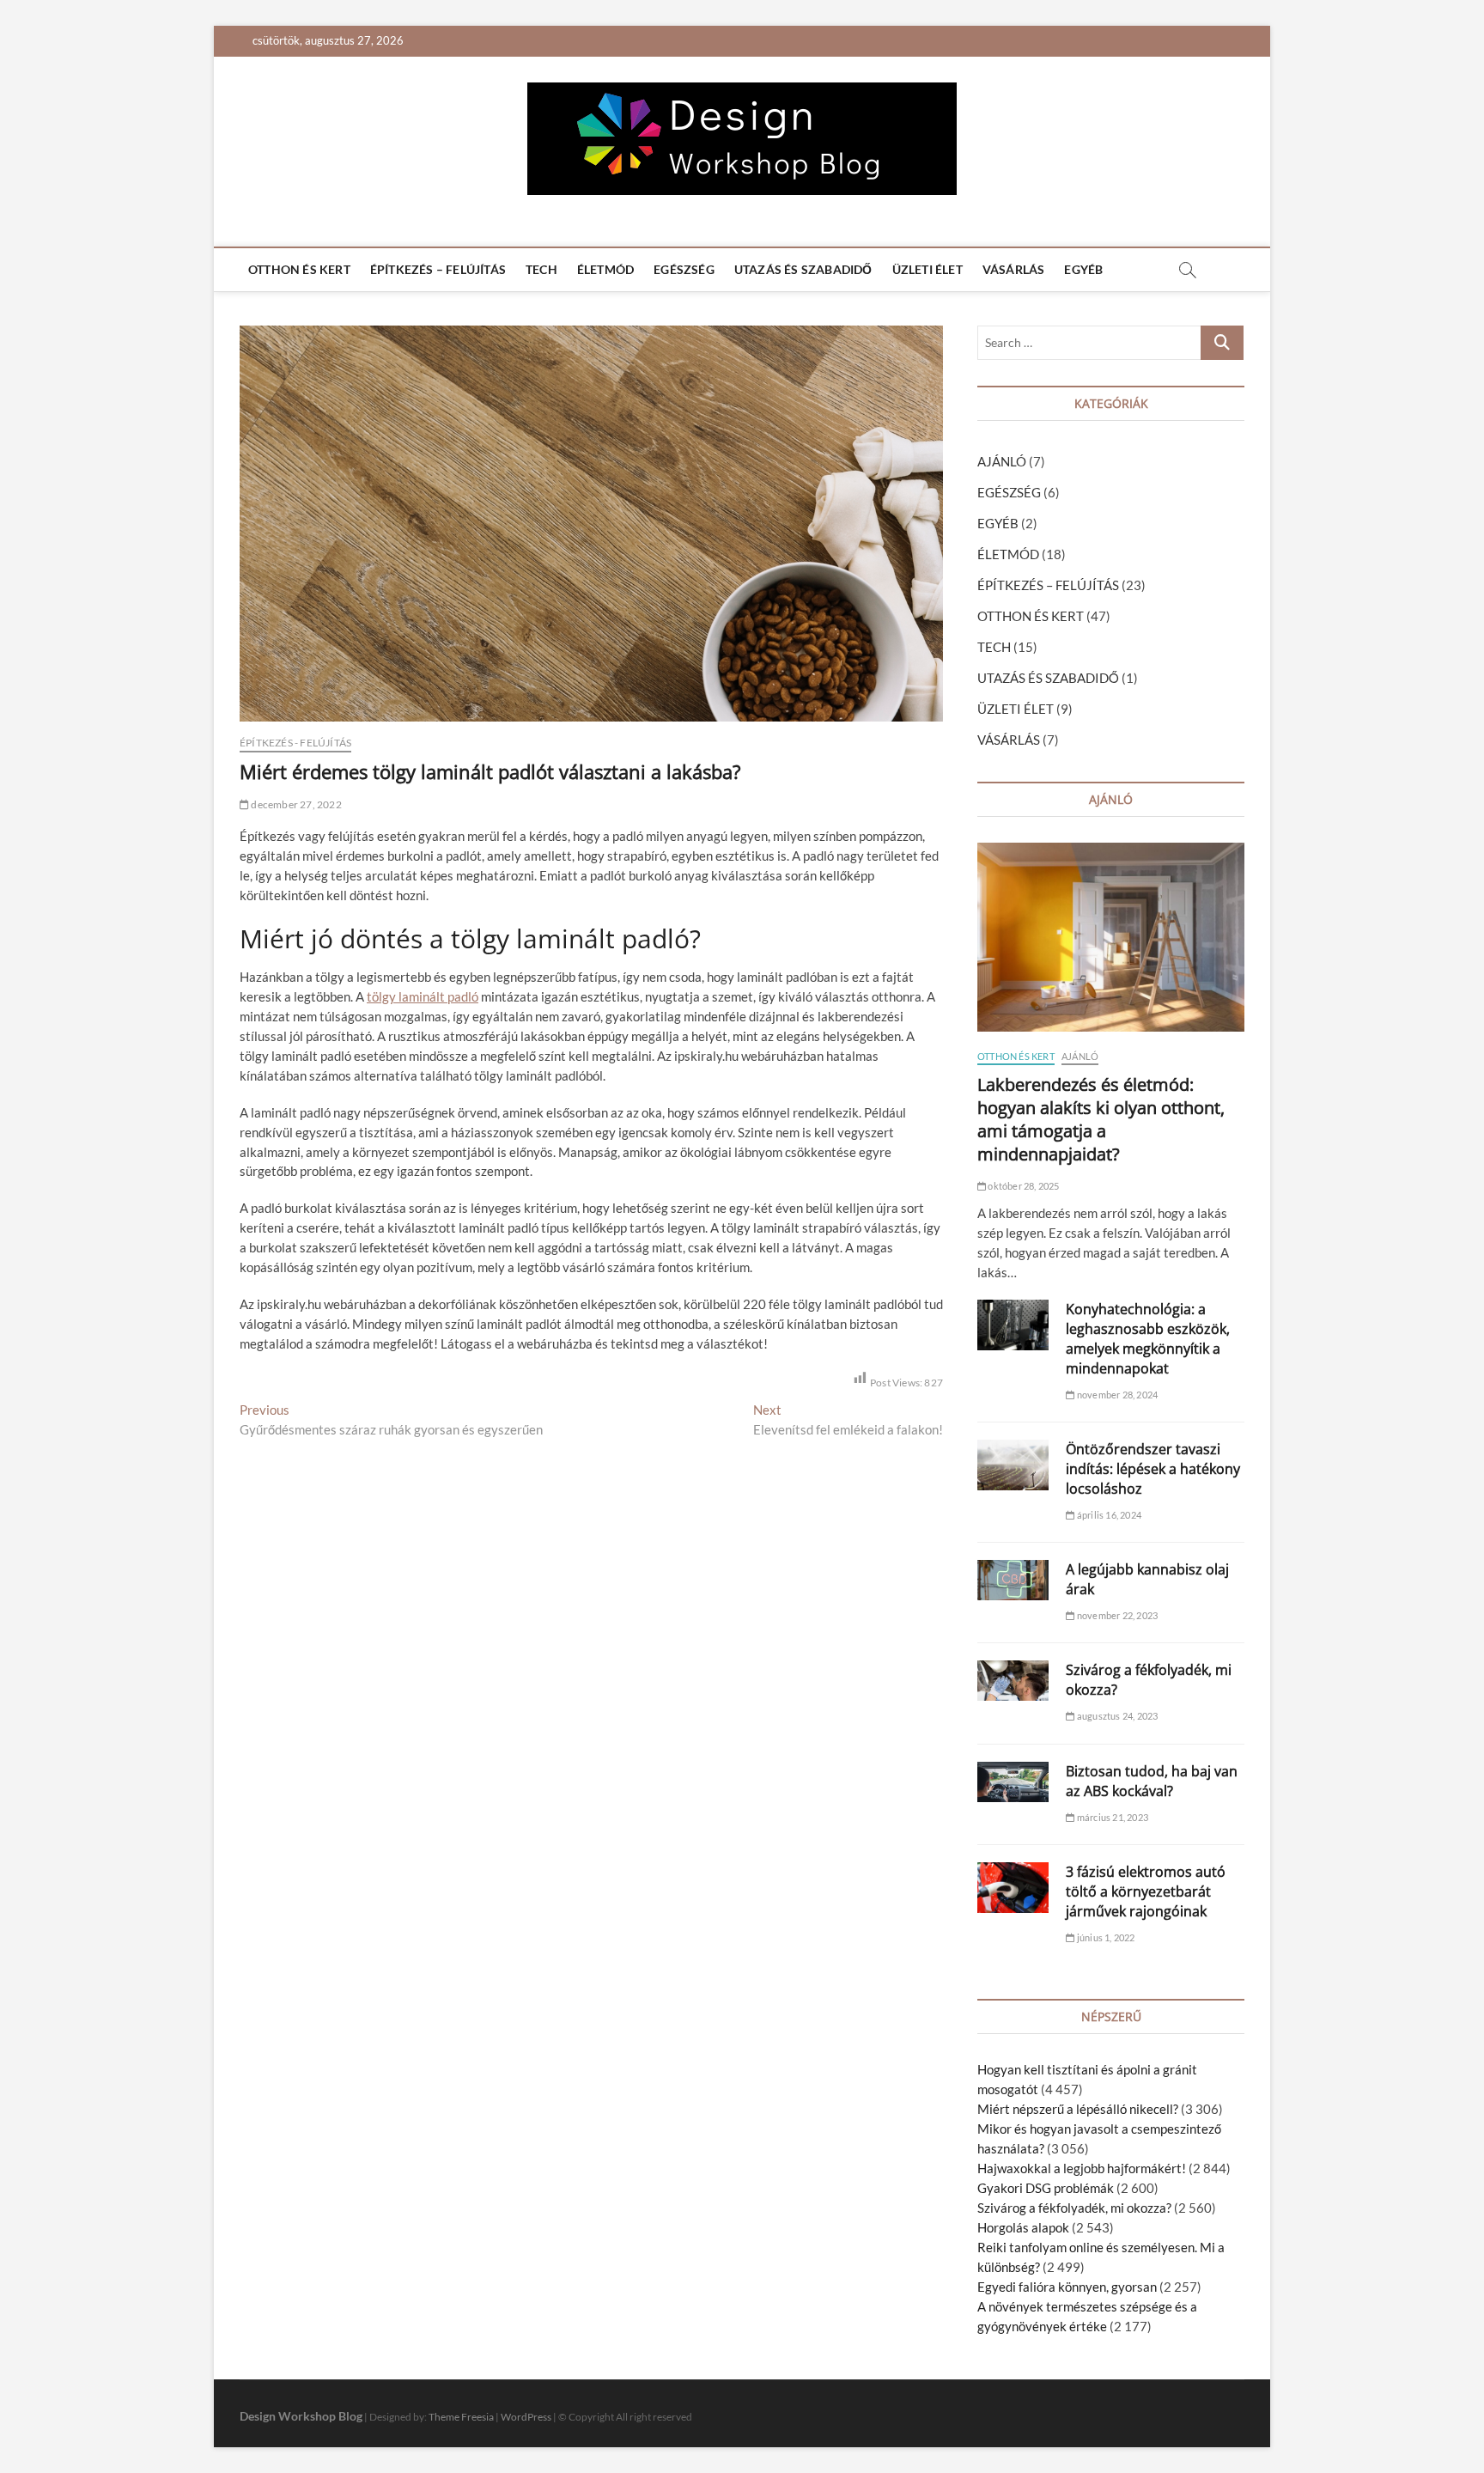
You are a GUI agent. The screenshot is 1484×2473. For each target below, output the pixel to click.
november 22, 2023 (1116, 1615)
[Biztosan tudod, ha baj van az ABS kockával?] (1013, 1782)
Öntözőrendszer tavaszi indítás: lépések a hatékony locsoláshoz (1153, 1469)
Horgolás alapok (1023, 2227)
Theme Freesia (461, 2417)
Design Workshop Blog (301, 2416)
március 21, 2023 (1112, 1817)
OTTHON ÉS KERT (299, 269)
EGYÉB (1083, 269)
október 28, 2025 (1022, 1186)
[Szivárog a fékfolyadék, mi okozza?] (1013, 1681)
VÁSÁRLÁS (1014, 269)
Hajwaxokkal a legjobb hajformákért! (1082, 2168)
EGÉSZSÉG (684, 269)
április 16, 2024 (1108, 1515)
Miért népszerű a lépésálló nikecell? (1078, 2109)
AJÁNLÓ (1002, 461)
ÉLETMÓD (605, 269)
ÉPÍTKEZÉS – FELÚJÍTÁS (438, 269)
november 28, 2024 (1116, 1395)
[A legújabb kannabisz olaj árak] (1013, 1580)
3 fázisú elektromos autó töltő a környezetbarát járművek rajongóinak (1146, 1891)
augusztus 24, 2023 (1116, 1716)
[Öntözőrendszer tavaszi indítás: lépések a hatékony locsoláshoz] (1013, 1465)
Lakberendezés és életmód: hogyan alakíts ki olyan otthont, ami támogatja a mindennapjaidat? (1101, 1119)
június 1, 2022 (1105, 1937)
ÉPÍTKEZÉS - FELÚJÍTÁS (295, 743)
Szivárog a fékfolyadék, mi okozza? (1074, 2208)
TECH (541, 269)
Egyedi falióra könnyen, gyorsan (1067, 2287)
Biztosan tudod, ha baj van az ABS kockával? (1152, 1781)
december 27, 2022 (295, 804)
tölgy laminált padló (423, 996)
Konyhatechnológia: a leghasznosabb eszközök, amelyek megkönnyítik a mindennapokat (1148, 1339)
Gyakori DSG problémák (1046, 2188)
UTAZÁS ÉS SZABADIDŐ (803, 269)
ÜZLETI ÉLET (927, 269)
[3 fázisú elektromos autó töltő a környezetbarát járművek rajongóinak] (1013, 1888)
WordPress (526, 2417)
